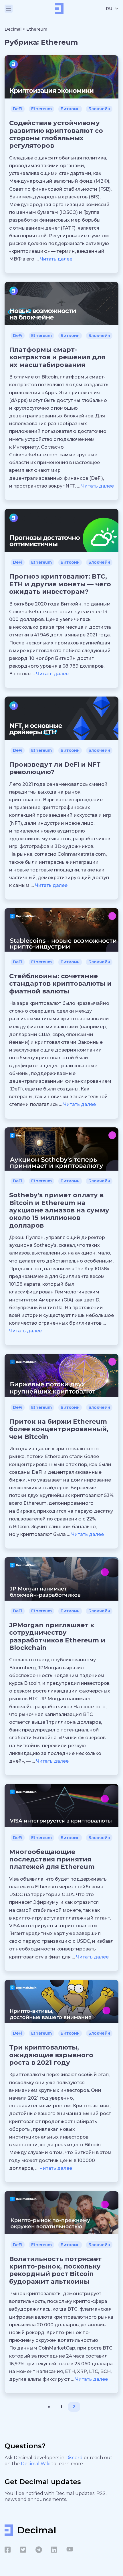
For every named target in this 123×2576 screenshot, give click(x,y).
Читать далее (56, 259)
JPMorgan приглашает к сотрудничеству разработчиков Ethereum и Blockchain (57, 1636)
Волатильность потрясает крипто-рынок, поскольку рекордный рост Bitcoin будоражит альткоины (55, 2270)
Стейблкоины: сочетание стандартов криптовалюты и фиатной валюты (60, 984)
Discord (75, 2458)
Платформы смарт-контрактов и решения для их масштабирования (57, 357)
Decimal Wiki (36, 2464)
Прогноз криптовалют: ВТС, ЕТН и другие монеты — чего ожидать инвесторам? (60, 584)
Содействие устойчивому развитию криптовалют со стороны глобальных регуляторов (56, 134)
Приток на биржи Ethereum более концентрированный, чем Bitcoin (59, 1429)
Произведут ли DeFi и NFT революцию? (55, 768)
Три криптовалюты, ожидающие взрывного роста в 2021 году (51, 2055)
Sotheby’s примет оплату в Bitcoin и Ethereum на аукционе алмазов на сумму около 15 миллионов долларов (59, 1210)
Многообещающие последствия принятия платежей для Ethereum (52, 1859)
